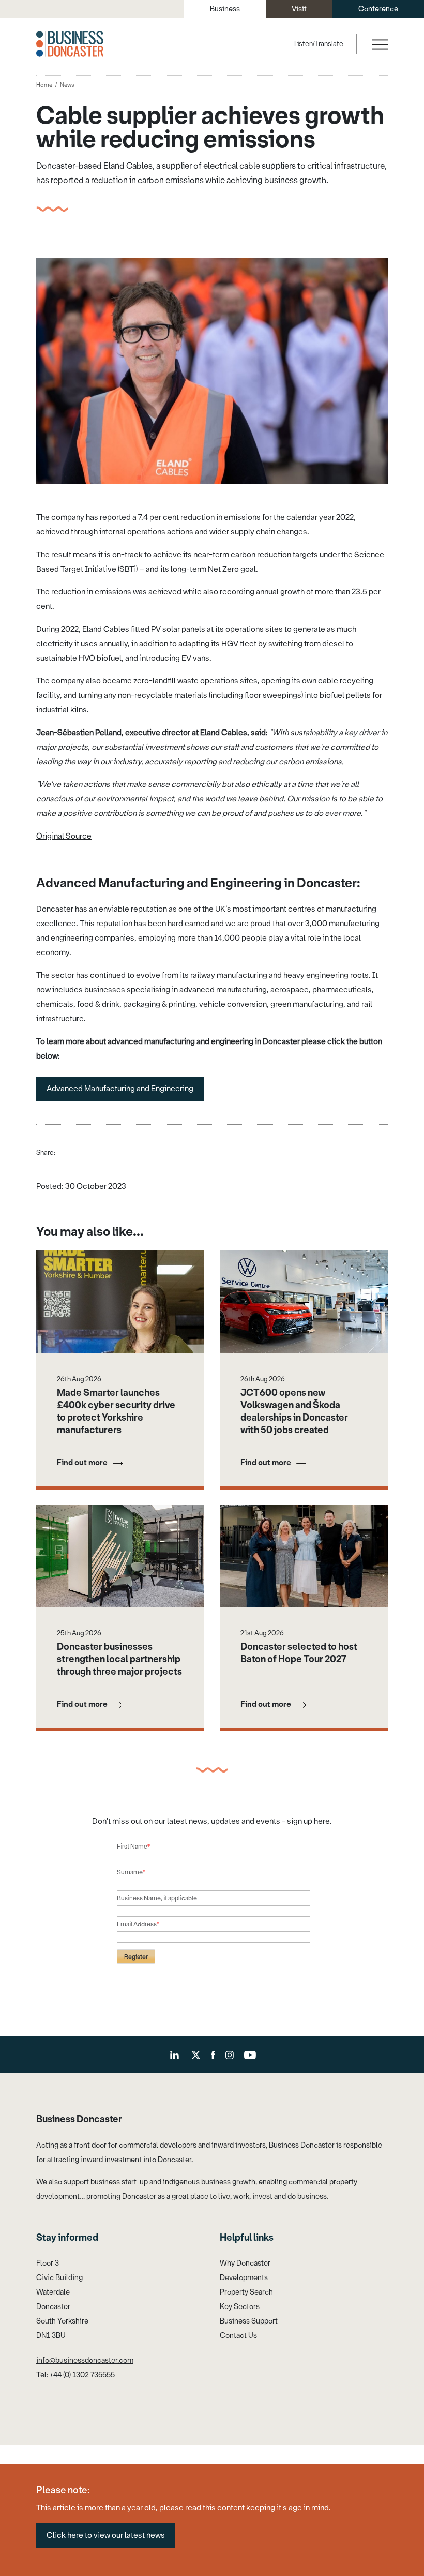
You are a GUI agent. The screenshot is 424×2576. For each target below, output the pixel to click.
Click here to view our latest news (106, 2535)
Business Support (249, 2321)
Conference (378, 9)
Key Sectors (240, 2307)
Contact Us (238, 2336)
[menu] (379, 44)
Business (225, 9)
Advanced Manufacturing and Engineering (120, 1089)
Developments (244, 2278)
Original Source (64, 836)
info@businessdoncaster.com (85, 2361)
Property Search (246, 2292)
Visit (299, 9)
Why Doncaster (245, 2263)
